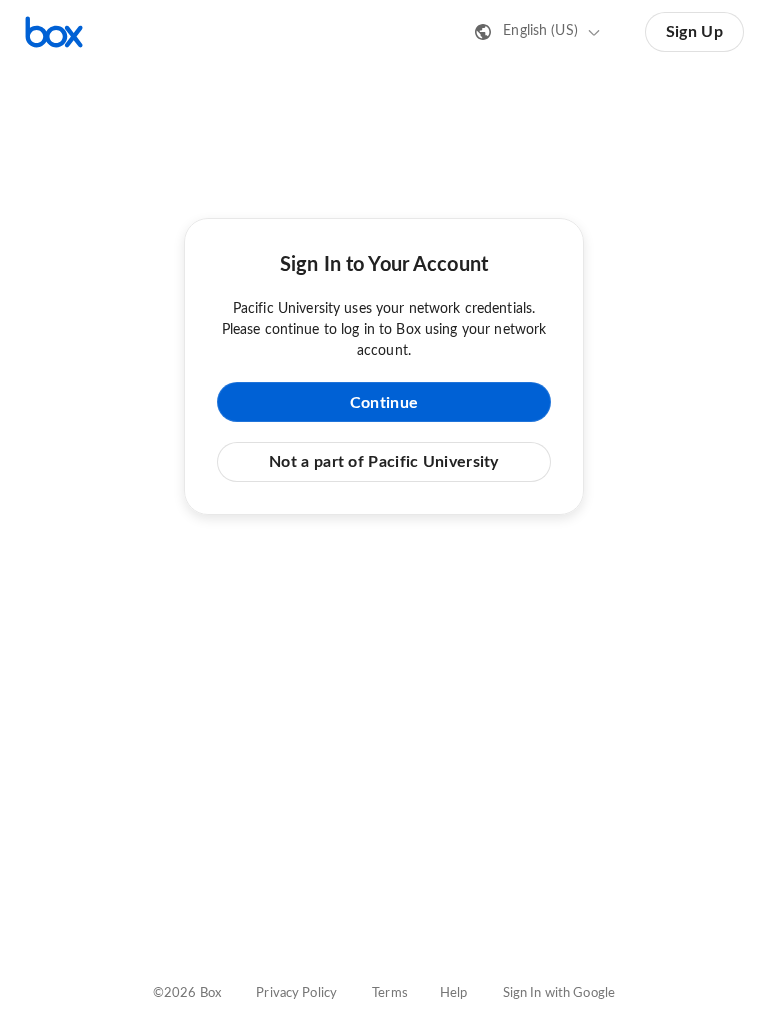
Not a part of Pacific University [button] (384, 462)
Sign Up (694, 32)
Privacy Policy (296, 993)
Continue (384, 403)
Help (454, 993)
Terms (390, 993)
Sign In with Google (559, 993)
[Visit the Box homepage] (54, 32)
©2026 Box (187, 993)
